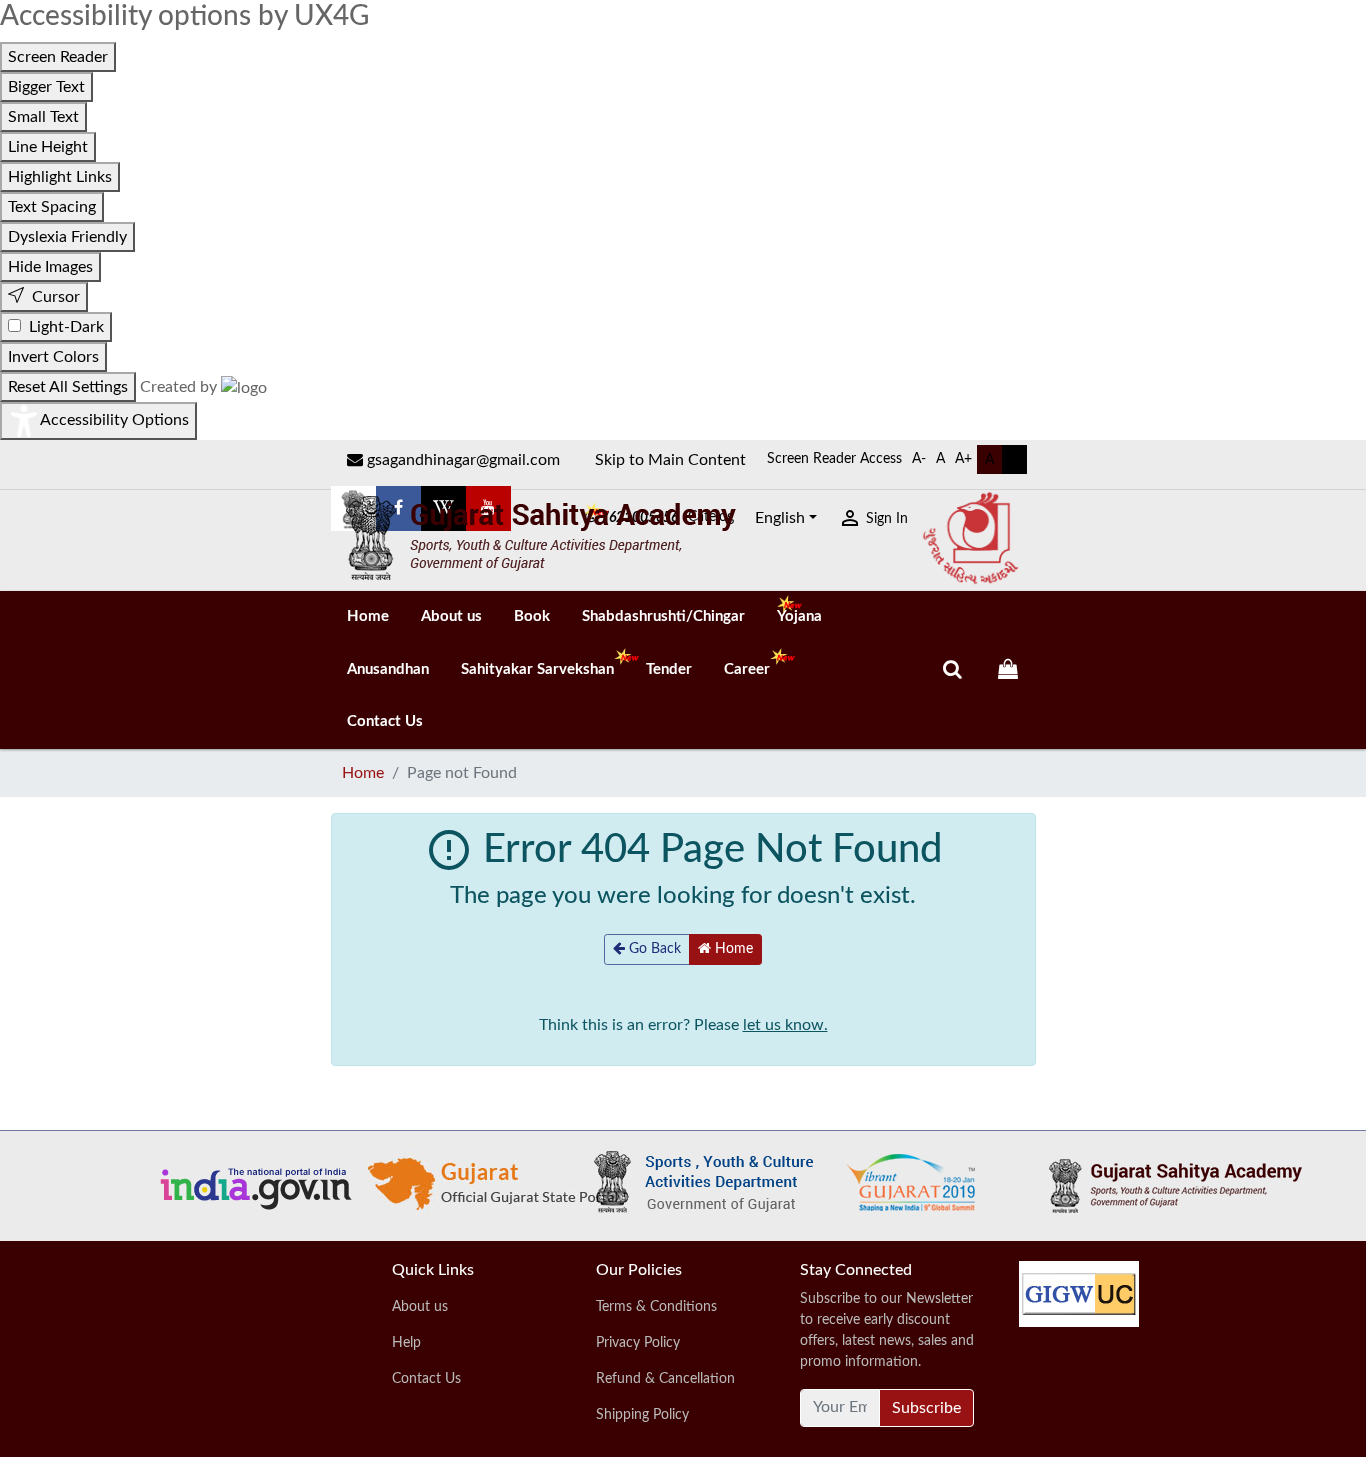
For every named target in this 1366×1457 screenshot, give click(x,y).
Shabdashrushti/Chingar (663, 616)
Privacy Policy (638, 1343)
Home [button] (732, 949)
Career (747, 669)
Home (368, 616)
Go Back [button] (653, 949)
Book (532, 616)
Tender (669, 669)
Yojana (799, 616)
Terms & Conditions (656, 1307)
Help (406, 1343)
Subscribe (926, 1408)
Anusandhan (388, 669)
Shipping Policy (642, 1415)
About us (451, 616)
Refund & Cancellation (665, 1379)
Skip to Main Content (670, 460)
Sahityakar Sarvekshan (537, 669)
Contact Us (385, 721)
